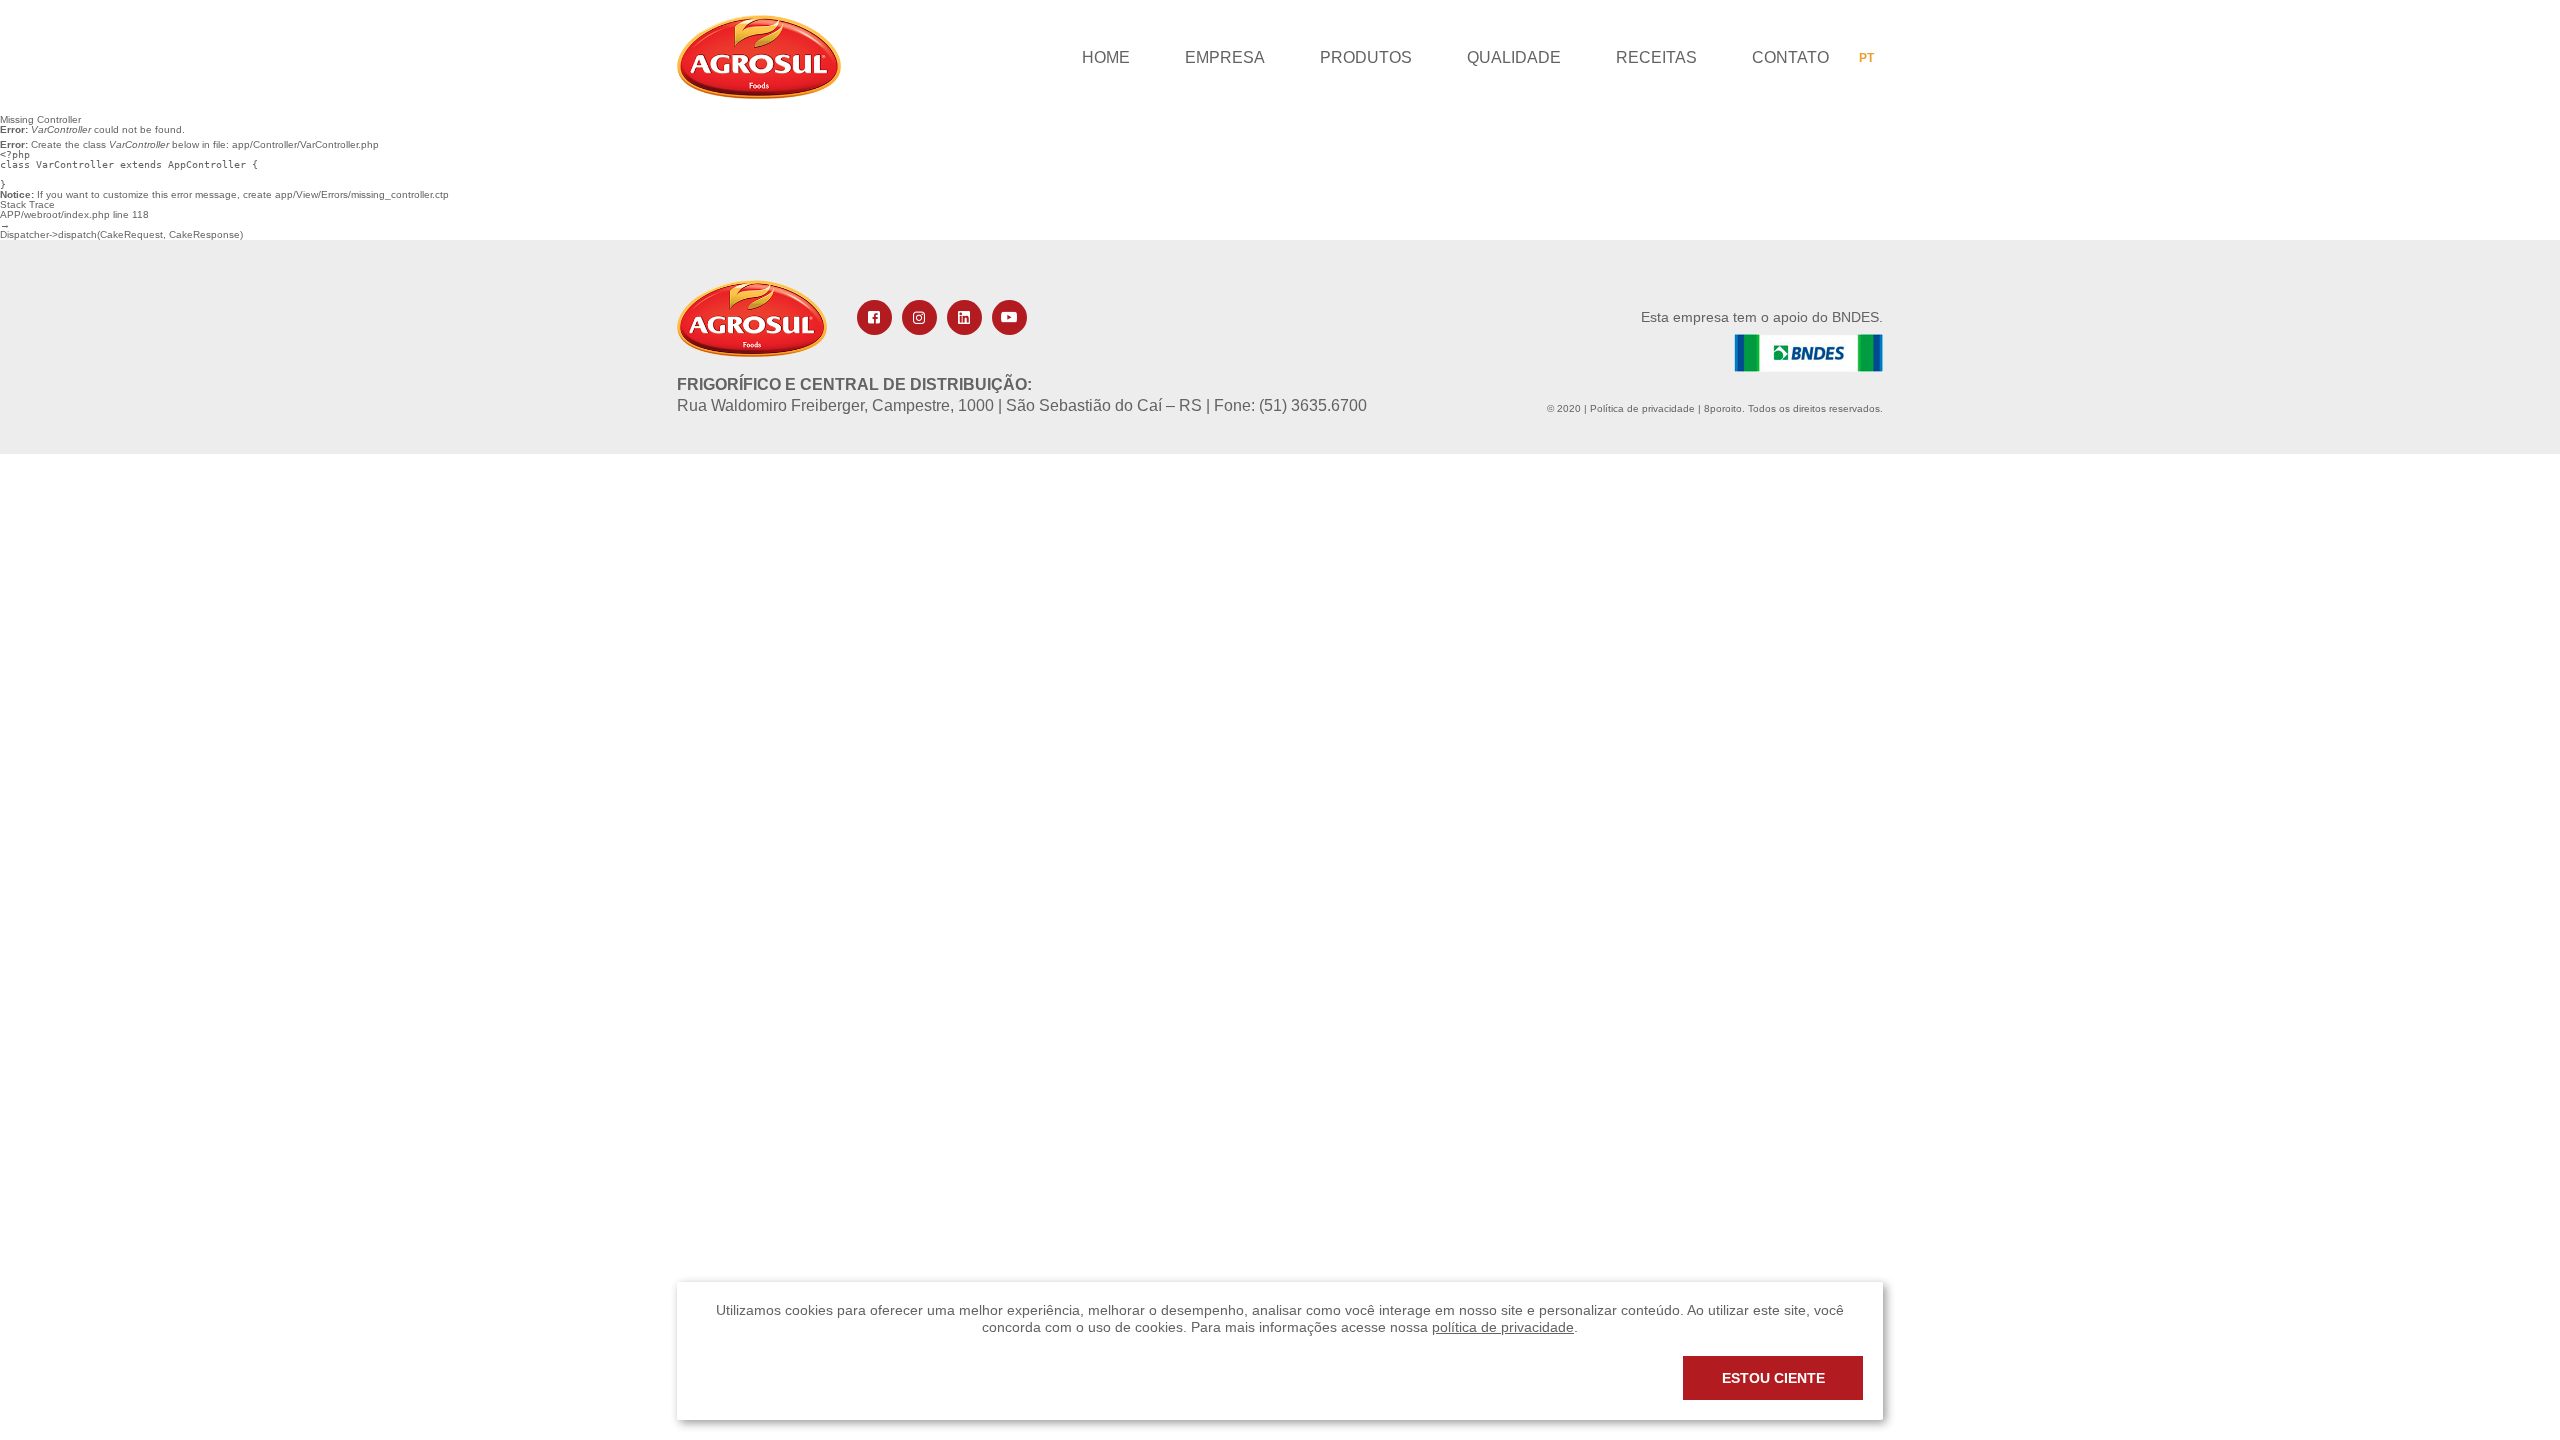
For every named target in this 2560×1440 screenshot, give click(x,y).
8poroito (1723, 408)
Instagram (919, 317)
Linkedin (964, 317)
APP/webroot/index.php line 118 (74, 215)
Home (1106, 58)
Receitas (1656, 58)
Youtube (1009, 317)
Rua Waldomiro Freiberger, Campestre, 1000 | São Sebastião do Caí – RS (939, 405)
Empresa (1225, 58)
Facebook (874, 317)
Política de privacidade (1642, 408)
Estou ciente (1773, 1378)
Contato (1790, 58)
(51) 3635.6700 (1313, 405)
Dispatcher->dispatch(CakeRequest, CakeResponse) (121, 235)
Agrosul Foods (759, 57)
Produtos (1366, 58)
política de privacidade (1503, 1327)
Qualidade (1514, 58)
